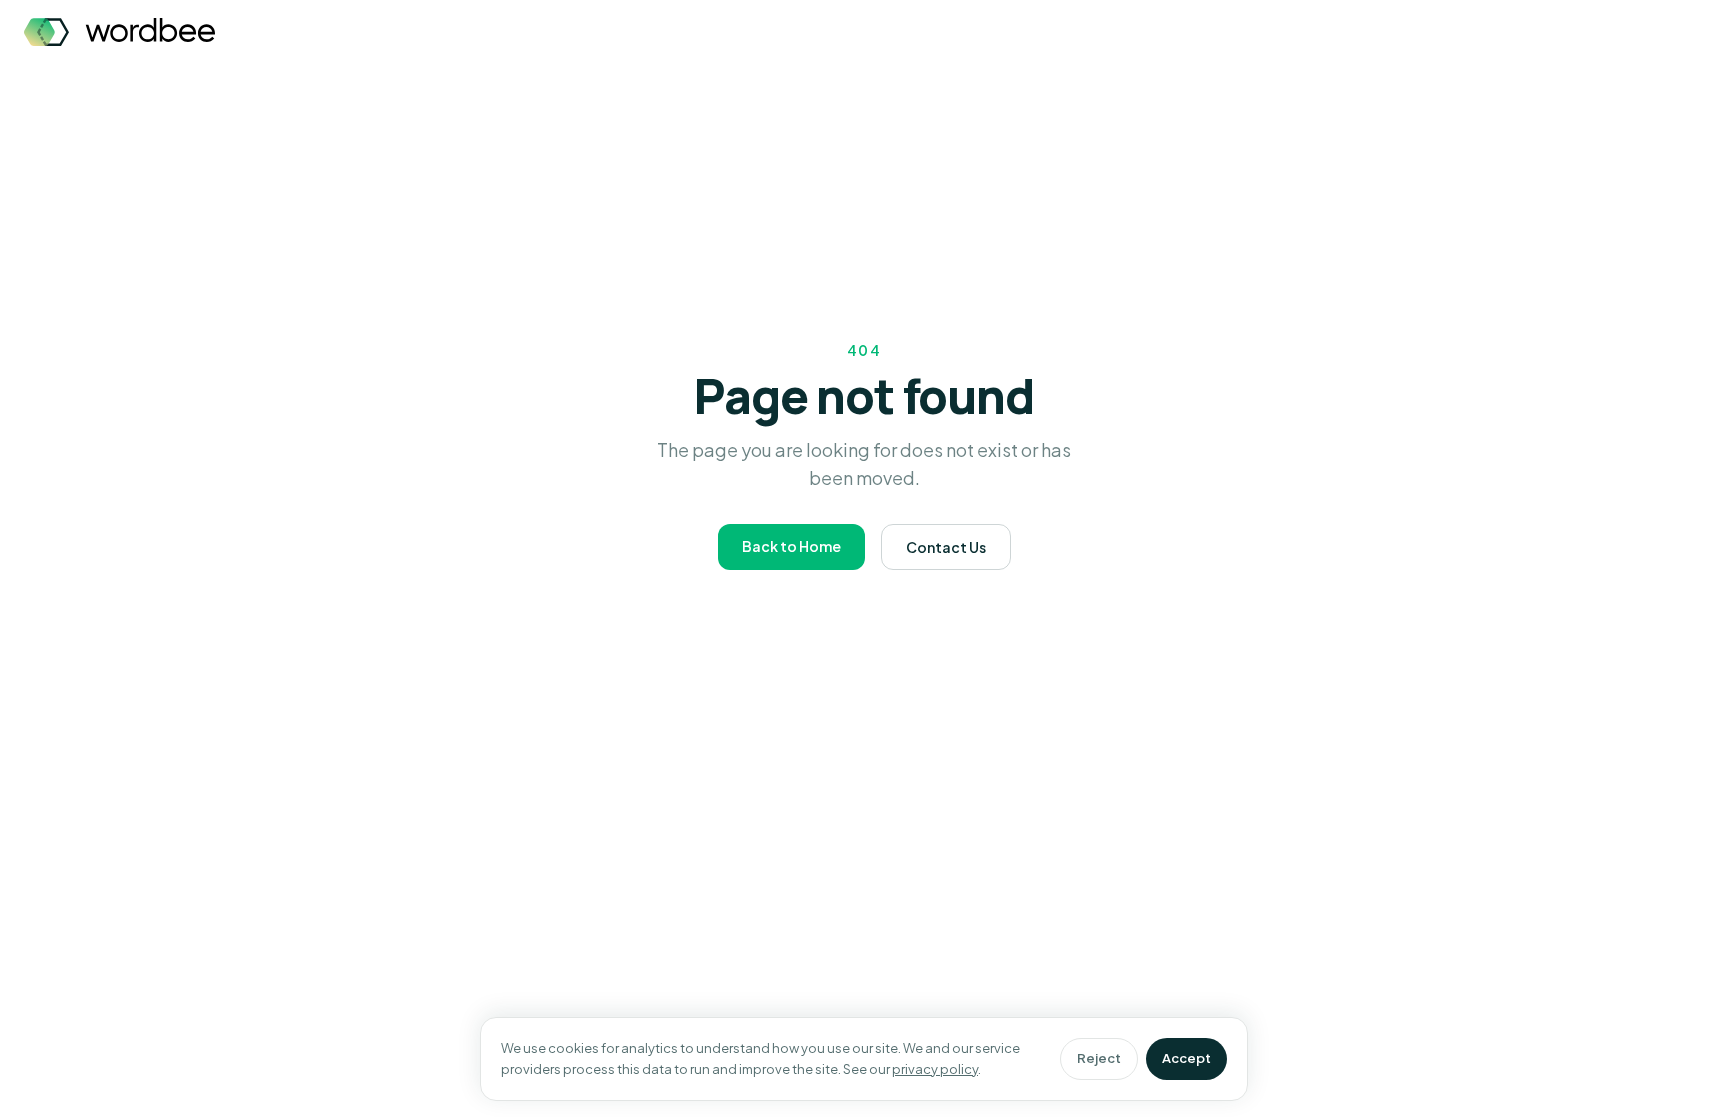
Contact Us (946, 547)
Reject (1099, 1058)
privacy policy (935, 1069)
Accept (1186, 1058)
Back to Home (791, 546)
